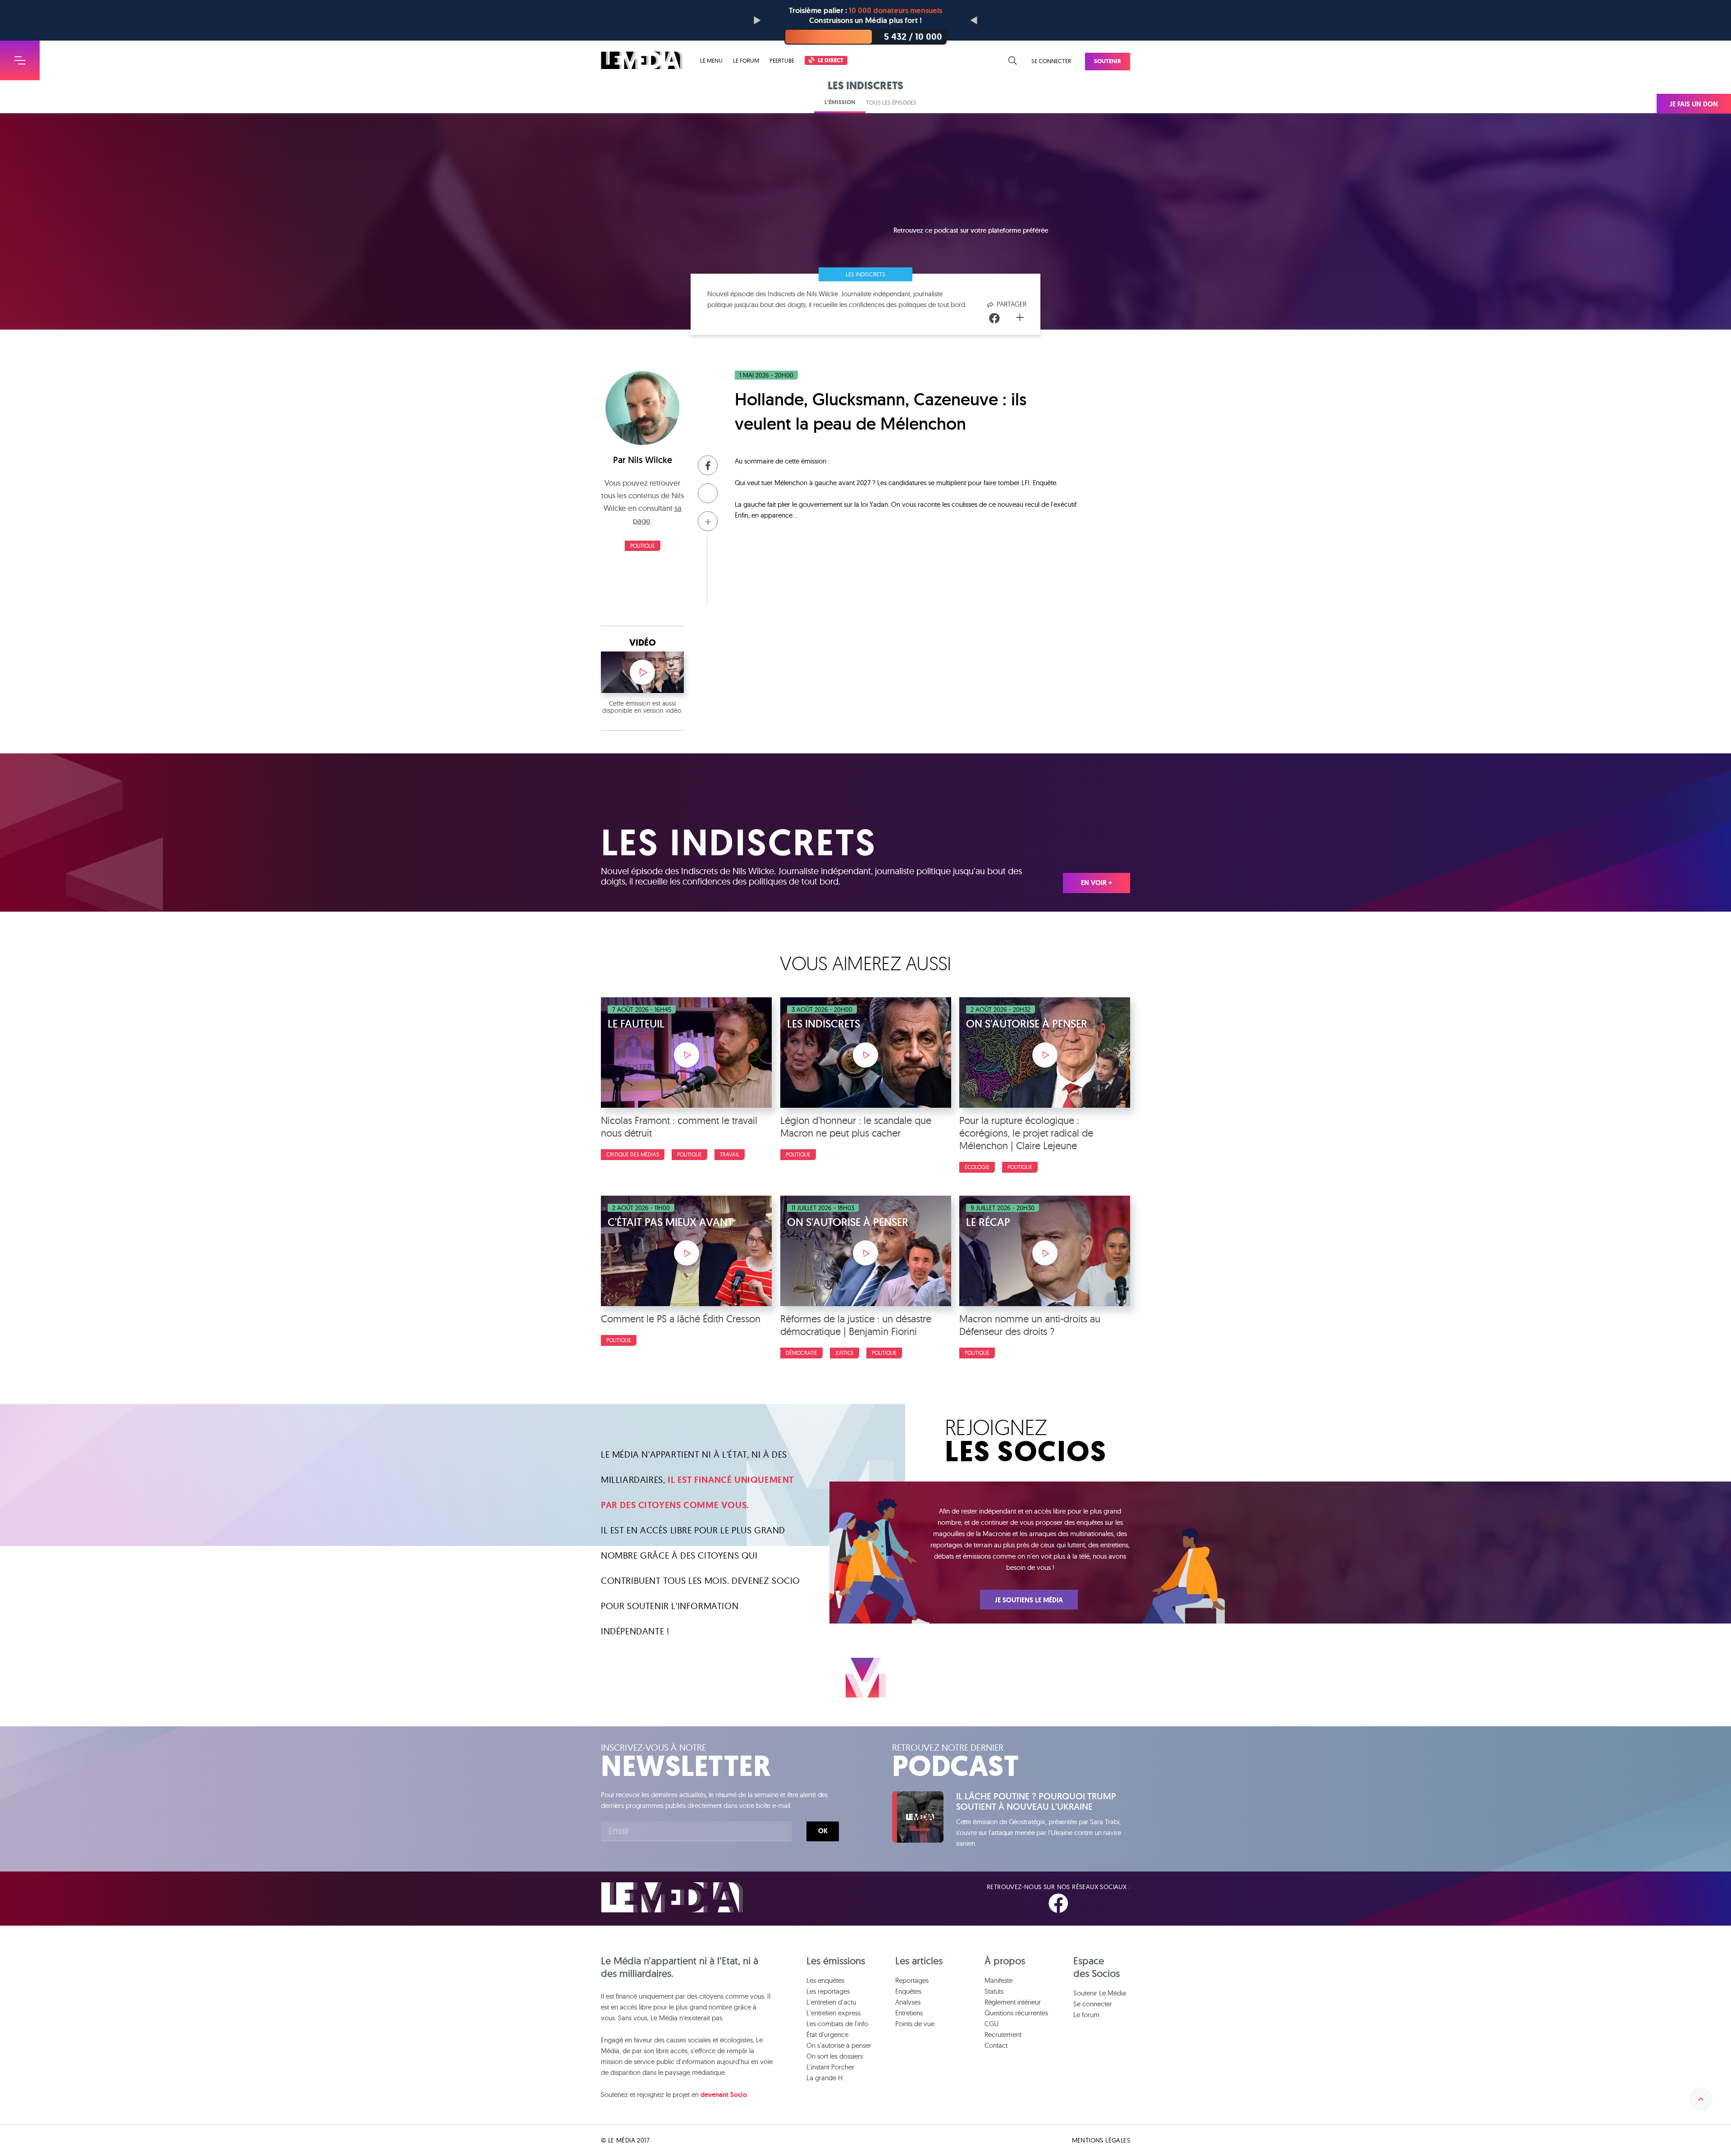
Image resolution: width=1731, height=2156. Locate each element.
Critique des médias (633, 1154)
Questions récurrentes (1016, 2013)
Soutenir (1108, 61)
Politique (643, 546)
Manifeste (998, 1980)
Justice (845, 1353)
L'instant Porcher (830, 2067)
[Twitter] (1008, 319)
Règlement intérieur (1013, 2002)
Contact (996, 2045)
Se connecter (1051, 61)
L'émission (840, 102)
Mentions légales (1101, 2140)
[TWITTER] (1091, 1904)
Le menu (711, 61)
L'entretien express (833, 2013)
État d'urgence (827, 2034)
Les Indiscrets (865, 274)
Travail (730, 1154)
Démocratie (801, 1353)
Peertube (782, 60)
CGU (991, 2024)
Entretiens (909, 2013)
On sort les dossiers (835, 2056)
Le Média (672, 1897)
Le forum (746, 60)
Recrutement (1003, 2034)
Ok (823, 1831)
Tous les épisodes (891, 102)
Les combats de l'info (837, 2024)
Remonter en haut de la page (1701, 2099)
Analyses (908, 2002)
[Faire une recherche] (1013, 61)
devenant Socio (724, 2095)
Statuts (994, 1991)
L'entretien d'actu (831, 2002)
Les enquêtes (825, 1980)
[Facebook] (994, 319)
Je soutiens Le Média (1029, 1600)
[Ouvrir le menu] (20, 60)
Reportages (912, 1980)
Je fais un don (1694, 104)
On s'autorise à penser (839, 2045)
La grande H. (825, 2078)
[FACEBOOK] (1058, 1904)
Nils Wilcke (650, 460)
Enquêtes (908, 1991)
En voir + (1097, 883)
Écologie (977, 1167)
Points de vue (915, 2024)
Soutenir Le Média (1100, 1993)
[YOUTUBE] (1122, 1904)
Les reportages (828, 1991)
